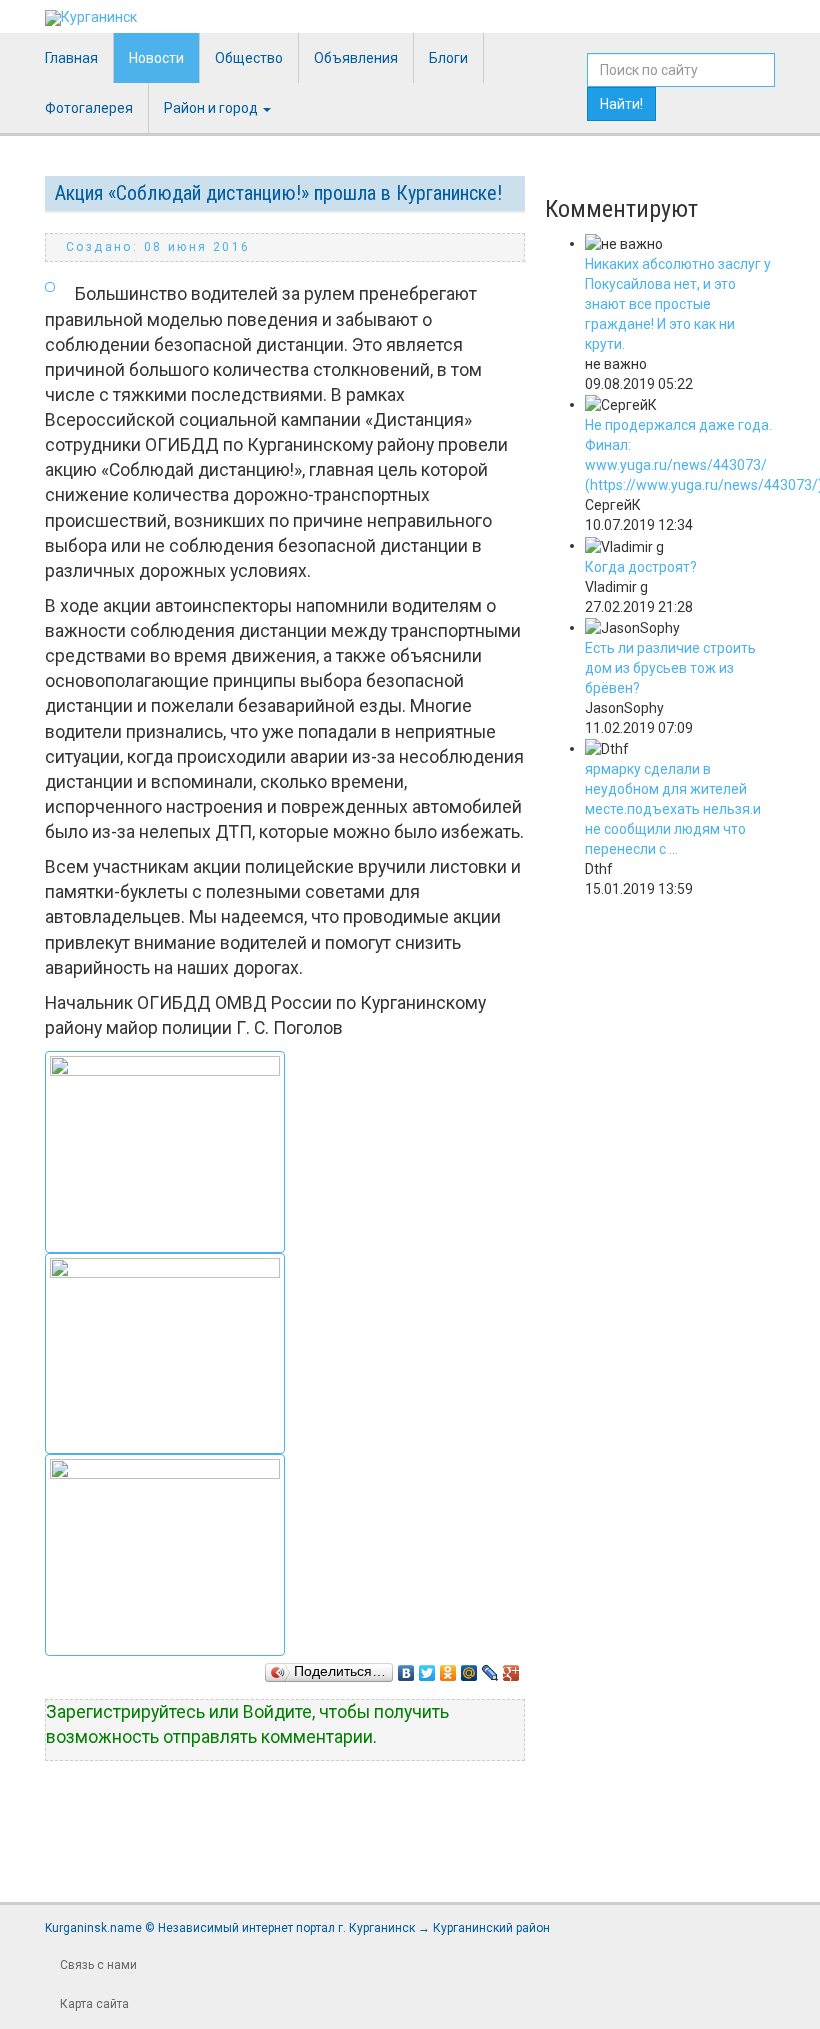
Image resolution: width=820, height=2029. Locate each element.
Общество (249, 58)
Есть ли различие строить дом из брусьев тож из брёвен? (670, 668)
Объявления (356, 58)
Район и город (212, 108)
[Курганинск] (91, 18)
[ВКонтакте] (406, 1668)
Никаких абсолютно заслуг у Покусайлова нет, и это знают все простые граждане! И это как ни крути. (678, 304)
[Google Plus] (511, 1668)
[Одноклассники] (448, 1668)
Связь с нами (98, 1965)
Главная (71, 58)
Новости (156, 58)
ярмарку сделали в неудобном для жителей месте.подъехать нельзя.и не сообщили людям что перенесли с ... (673, 809)
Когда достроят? (641, 567)
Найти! (621, 104)
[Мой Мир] (469, 1668)
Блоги (448, 58)
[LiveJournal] (490, 1668)
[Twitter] (427, 1668)
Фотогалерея (89, 108)
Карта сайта (94, 2004)
